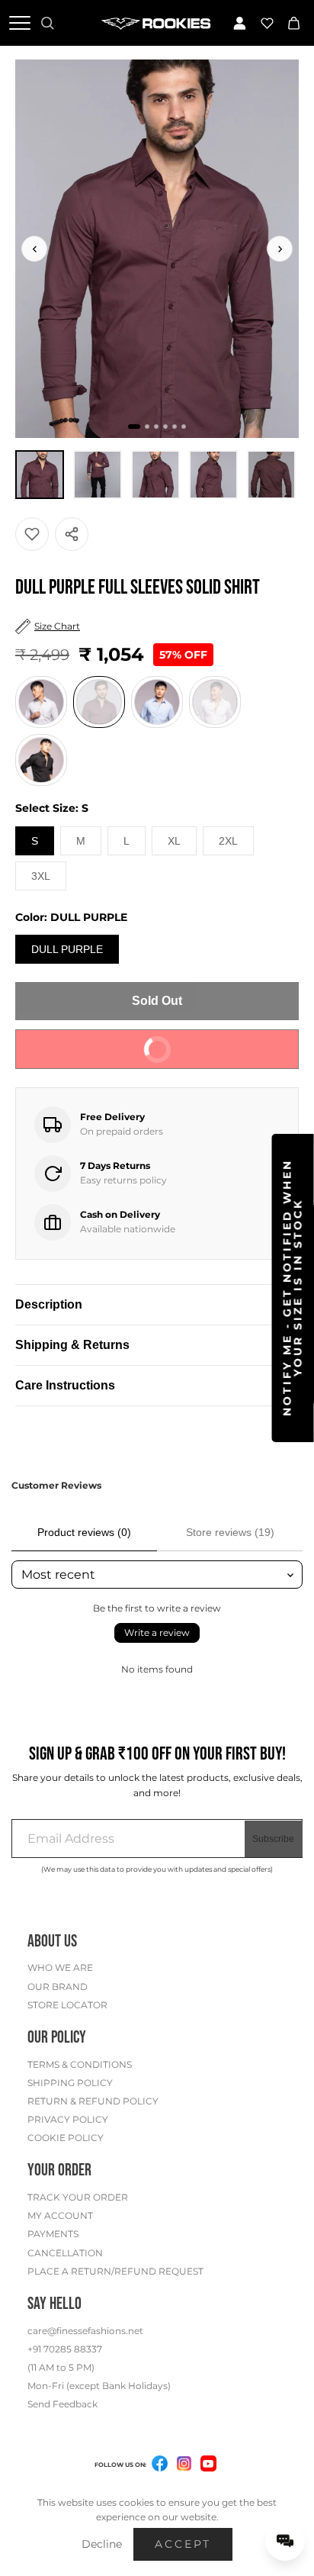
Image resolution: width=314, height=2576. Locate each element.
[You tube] (208, 2463)
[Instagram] (184, 2466)
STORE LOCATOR (67, 2005)
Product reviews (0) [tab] (84, 1532)
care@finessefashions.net (85, 2331)
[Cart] (294, 23)
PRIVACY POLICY (68, 2119)
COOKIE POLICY (66, 2138)
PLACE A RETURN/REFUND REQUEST (115, 2271)
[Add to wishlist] (32, 534)
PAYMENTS (53, 2234)
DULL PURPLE (67, 949)
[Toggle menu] (20, 23)
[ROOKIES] (157, 23)
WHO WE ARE (60, 1967)
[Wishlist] (267, 23)
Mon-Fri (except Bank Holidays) (99, 2386)
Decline (102, 2544)
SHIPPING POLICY (70, 2083)
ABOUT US (52, 1942)
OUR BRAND (58, 1987)
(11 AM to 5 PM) (61, 2367)
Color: (71, 917)
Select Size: (52, 808)
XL (174, 841)
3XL (41, 876)
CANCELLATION (65, 2253)
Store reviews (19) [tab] (230, 1532)
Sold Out (157, 1001)
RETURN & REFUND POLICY (93, 2101)
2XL (228, 841)
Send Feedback (62, 2404)
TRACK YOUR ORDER (78, 2197)
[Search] (47, 23)
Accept (183, 2544)
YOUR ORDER (59, 2170)
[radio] (41, 702)
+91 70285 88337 (65, 2349)
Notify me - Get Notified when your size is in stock (293, 1288)
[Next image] (280, 249)
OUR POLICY (57, 2038)
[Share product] (72, 534)
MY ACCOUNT (60, 2215)
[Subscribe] (274, 1839)
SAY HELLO (54, 2304)
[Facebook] (160, 2466)
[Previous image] (34, 249)
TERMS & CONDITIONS (80, 2064)
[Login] (239, 23)
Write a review (157, 1633)
